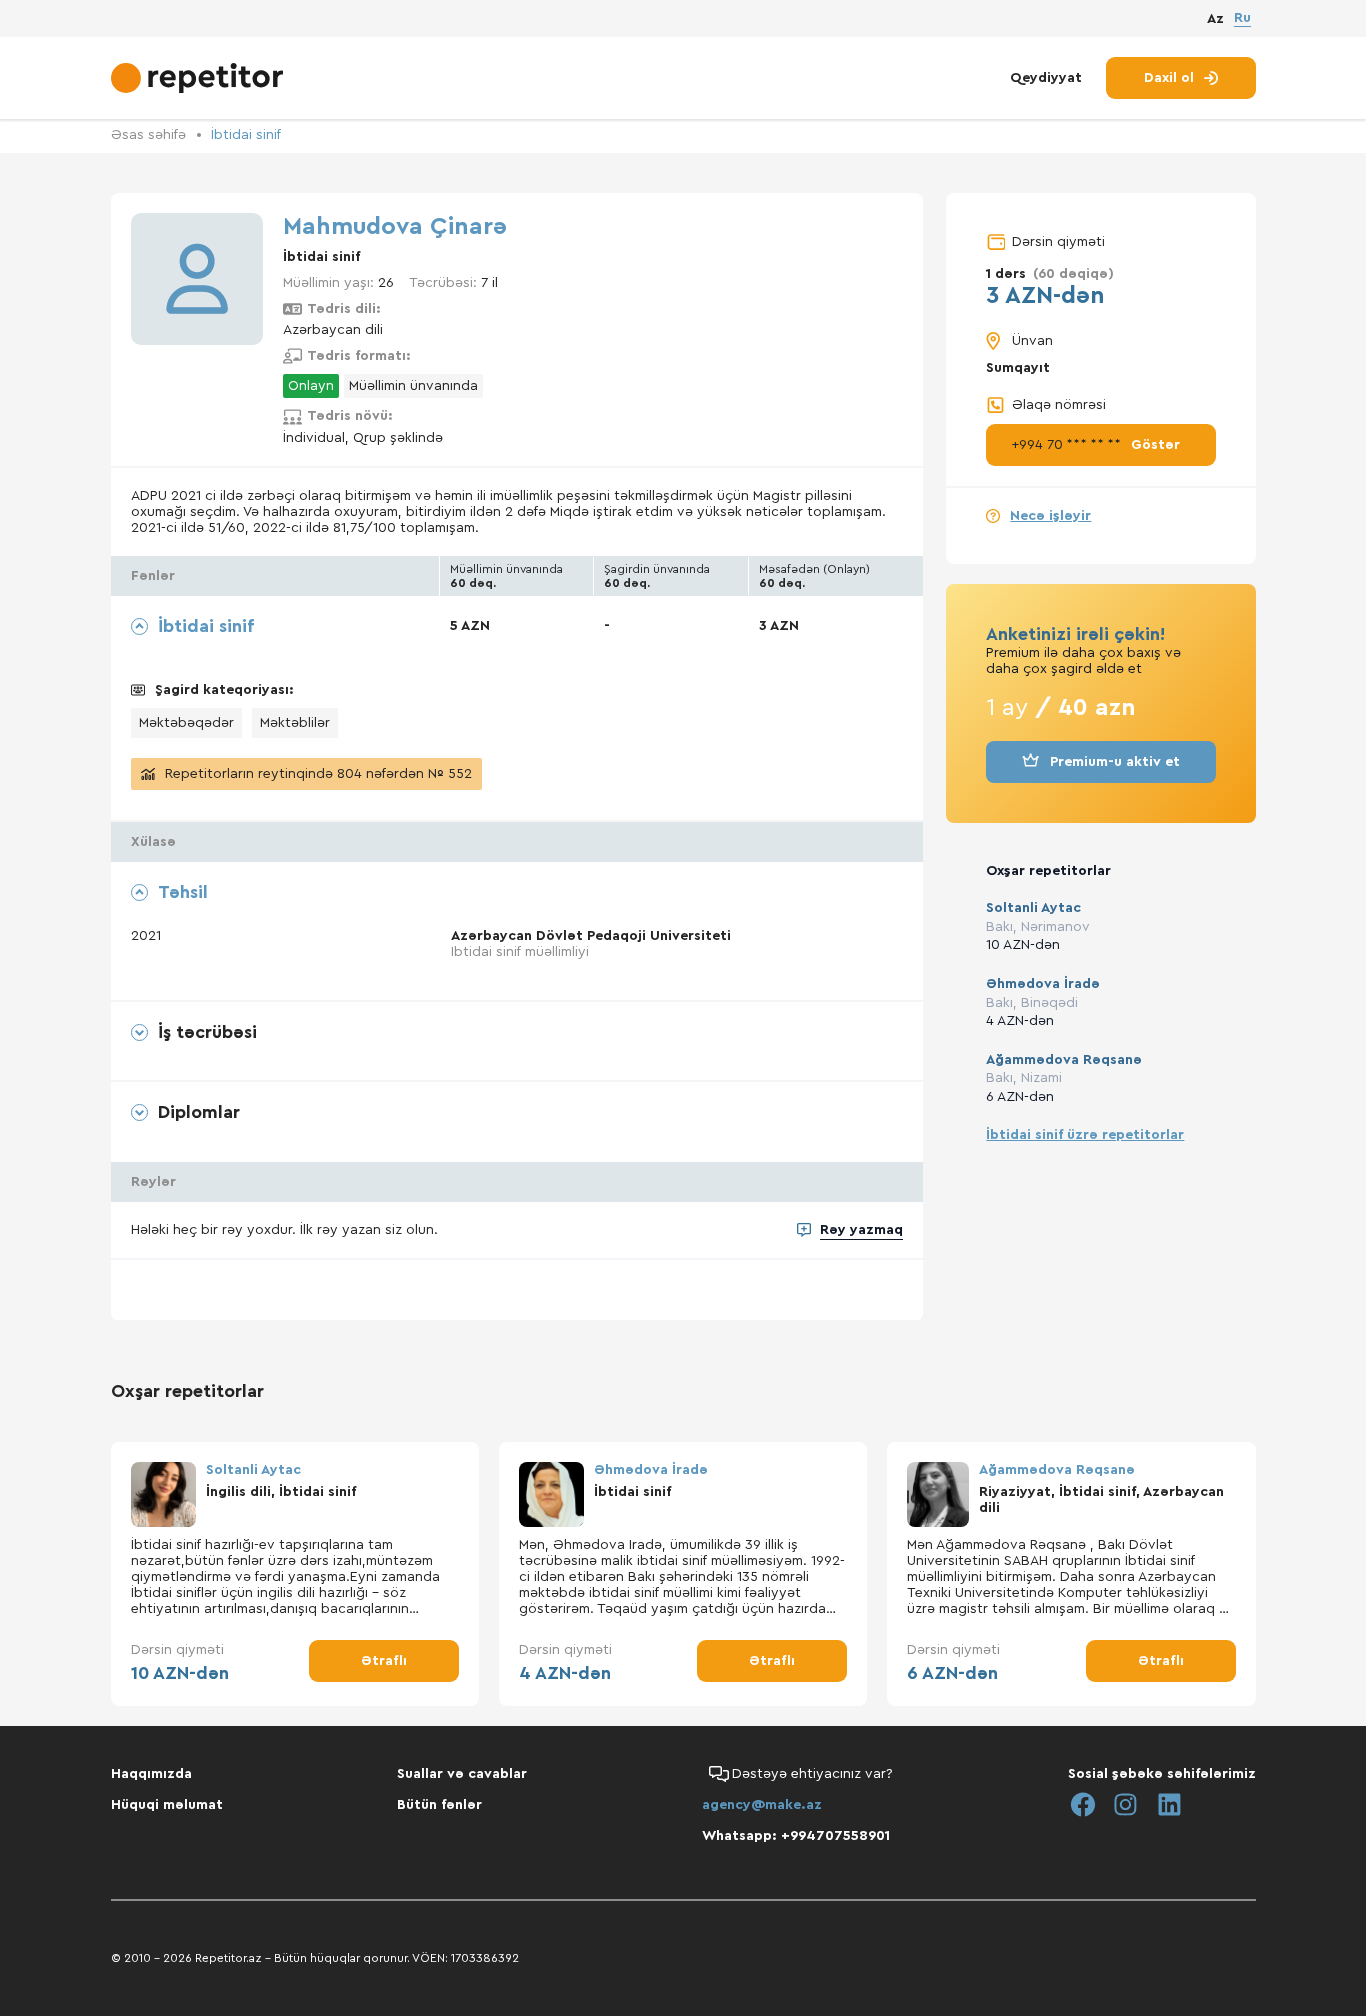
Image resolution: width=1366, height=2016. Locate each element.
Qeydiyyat (1046, 78)
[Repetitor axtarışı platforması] (199, 78)
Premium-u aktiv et (1115, 762)
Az (1215, 19)
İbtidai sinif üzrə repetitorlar (1085, 1135)
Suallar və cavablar (462, 1774)
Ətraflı (384, 1661)
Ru (1242, 18)
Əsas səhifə (148, 135)
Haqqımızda (151, 1774)
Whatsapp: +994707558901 (796, 1836)
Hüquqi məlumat (167, 1805)
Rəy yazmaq (861, 1230)
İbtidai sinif (246, 135)
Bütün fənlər (439, 1805)
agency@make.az (762, 1805)
